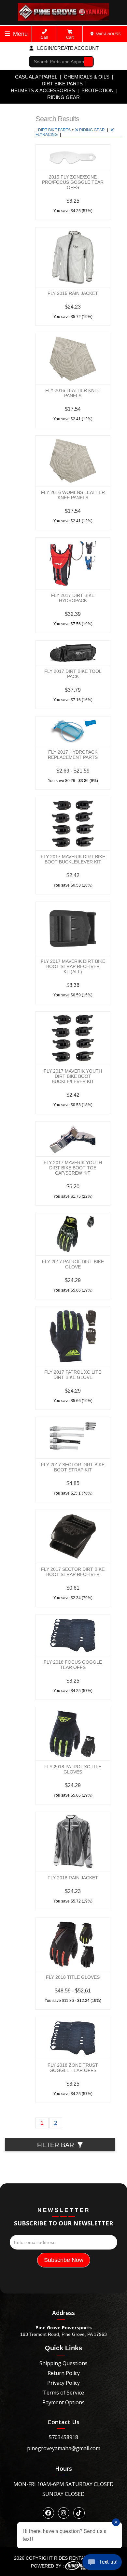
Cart (70, 37)
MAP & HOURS (108, 34)
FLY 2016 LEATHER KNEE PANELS (73, 393)
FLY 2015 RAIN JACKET (73, 293)
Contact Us (63, 2422)
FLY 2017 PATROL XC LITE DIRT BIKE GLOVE (73, 1375)
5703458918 (63, 2437)
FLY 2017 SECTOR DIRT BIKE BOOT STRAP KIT (73, 1467)
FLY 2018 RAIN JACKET (73, 1878)
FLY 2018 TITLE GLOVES (73, 1977)
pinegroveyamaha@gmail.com (64, 2448)
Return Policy (64, 2373)
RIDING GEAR (63, 97)
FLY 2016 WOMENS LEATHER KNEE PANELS (73, 495)
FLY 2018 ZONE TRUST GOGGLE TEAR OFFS (73, 2068)
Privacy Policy (63, 2383)
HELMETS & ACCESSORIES (43, 90)
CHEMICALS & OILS (87, 77)
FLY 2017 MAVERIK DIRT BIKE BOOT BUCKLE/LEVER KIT (73, 859)
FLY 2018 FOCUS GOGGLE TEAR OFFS (73, 1665)
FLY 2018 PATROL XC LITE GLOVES (73, 1769)
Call (44, 37)
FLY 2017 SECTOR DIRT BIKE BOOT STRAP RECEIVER (73, 1572)
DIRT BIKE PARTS (62, 84)
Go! (87, 62)
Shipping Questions (63, 2363)
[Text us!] (102, 2563)
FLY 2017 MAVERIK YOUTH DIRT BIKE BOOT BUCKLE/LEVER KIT (73, 1076)
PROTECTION (98, 90)
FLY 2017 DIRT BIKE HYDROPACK (73, 598)
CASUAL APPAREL (36, 77)
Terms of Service (63, 2393)
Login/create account (67, 48)
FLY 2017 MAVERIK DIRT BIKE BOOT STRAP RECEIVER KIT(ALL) (73, 966)
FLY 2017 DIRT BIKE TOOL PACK (73, 674)
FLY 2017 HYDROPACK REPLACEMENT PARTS (73, 755)
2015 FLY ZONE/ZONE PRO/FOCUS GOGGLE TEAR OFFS (73, 182)
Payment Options (63, 2402)
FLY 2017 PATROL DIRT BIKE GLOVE (73, 1264)
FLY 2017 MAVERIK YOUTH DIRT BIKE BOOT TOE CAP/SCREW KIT (73, 1168)
